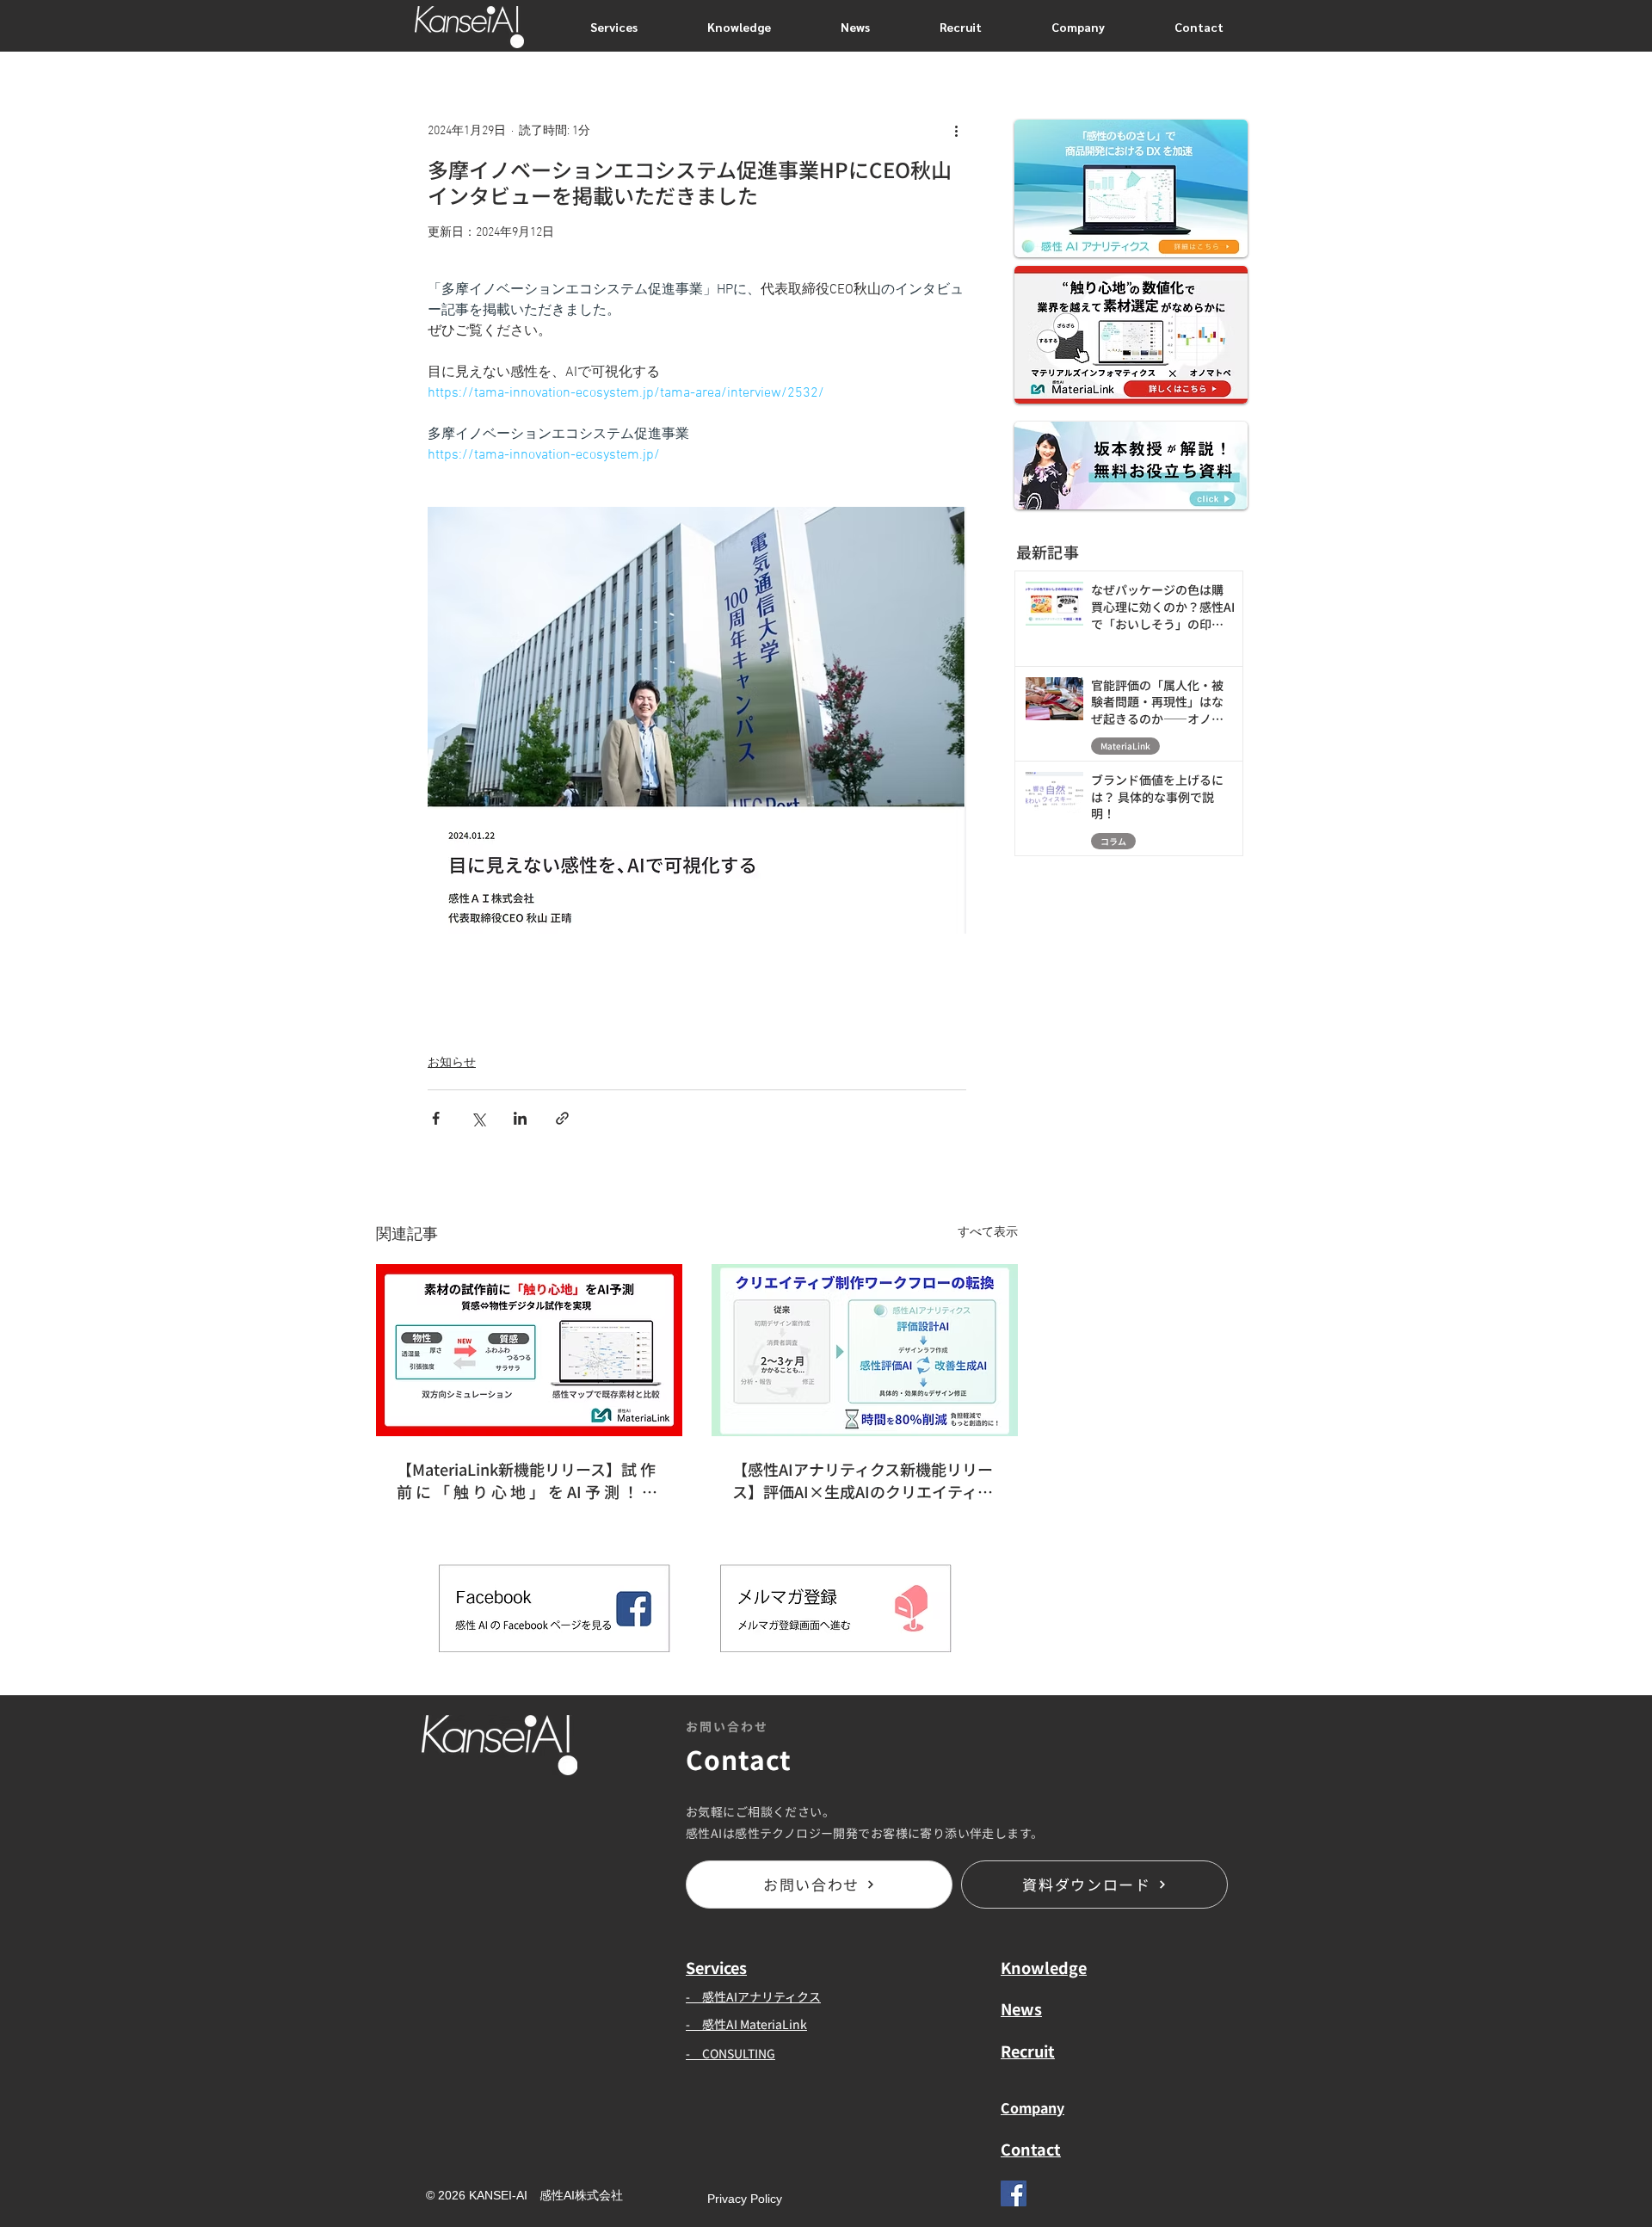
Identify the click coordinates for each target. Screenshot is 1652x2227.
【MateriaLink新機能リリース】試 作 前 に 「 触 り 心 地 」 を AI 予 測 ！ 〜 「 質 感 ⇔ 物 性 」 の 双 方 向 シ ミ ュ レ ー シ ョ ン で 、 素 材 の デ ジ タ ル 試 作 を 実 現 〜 (527, 1480)
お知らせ (452, 1063)
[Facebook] (1014, 2193)
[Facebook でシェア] (436, 1118)
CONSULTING (739, 2053)
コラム (1113, 841)
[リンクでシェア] (562, 1118)
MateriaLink (1125, 746)
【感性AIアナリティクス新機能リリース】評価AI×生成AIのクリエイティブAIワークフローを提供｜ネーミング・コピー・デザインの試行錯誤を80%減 (864, 1480)
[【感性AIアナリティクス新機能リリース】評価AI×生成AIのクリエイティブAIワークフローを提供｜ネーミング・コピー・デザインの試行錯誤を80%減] (865, 1350)
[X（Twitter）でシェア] (478, 1118)
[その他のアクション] (956, 131)
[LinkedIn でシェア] (520, 1118)
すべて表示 (988, 1233)
